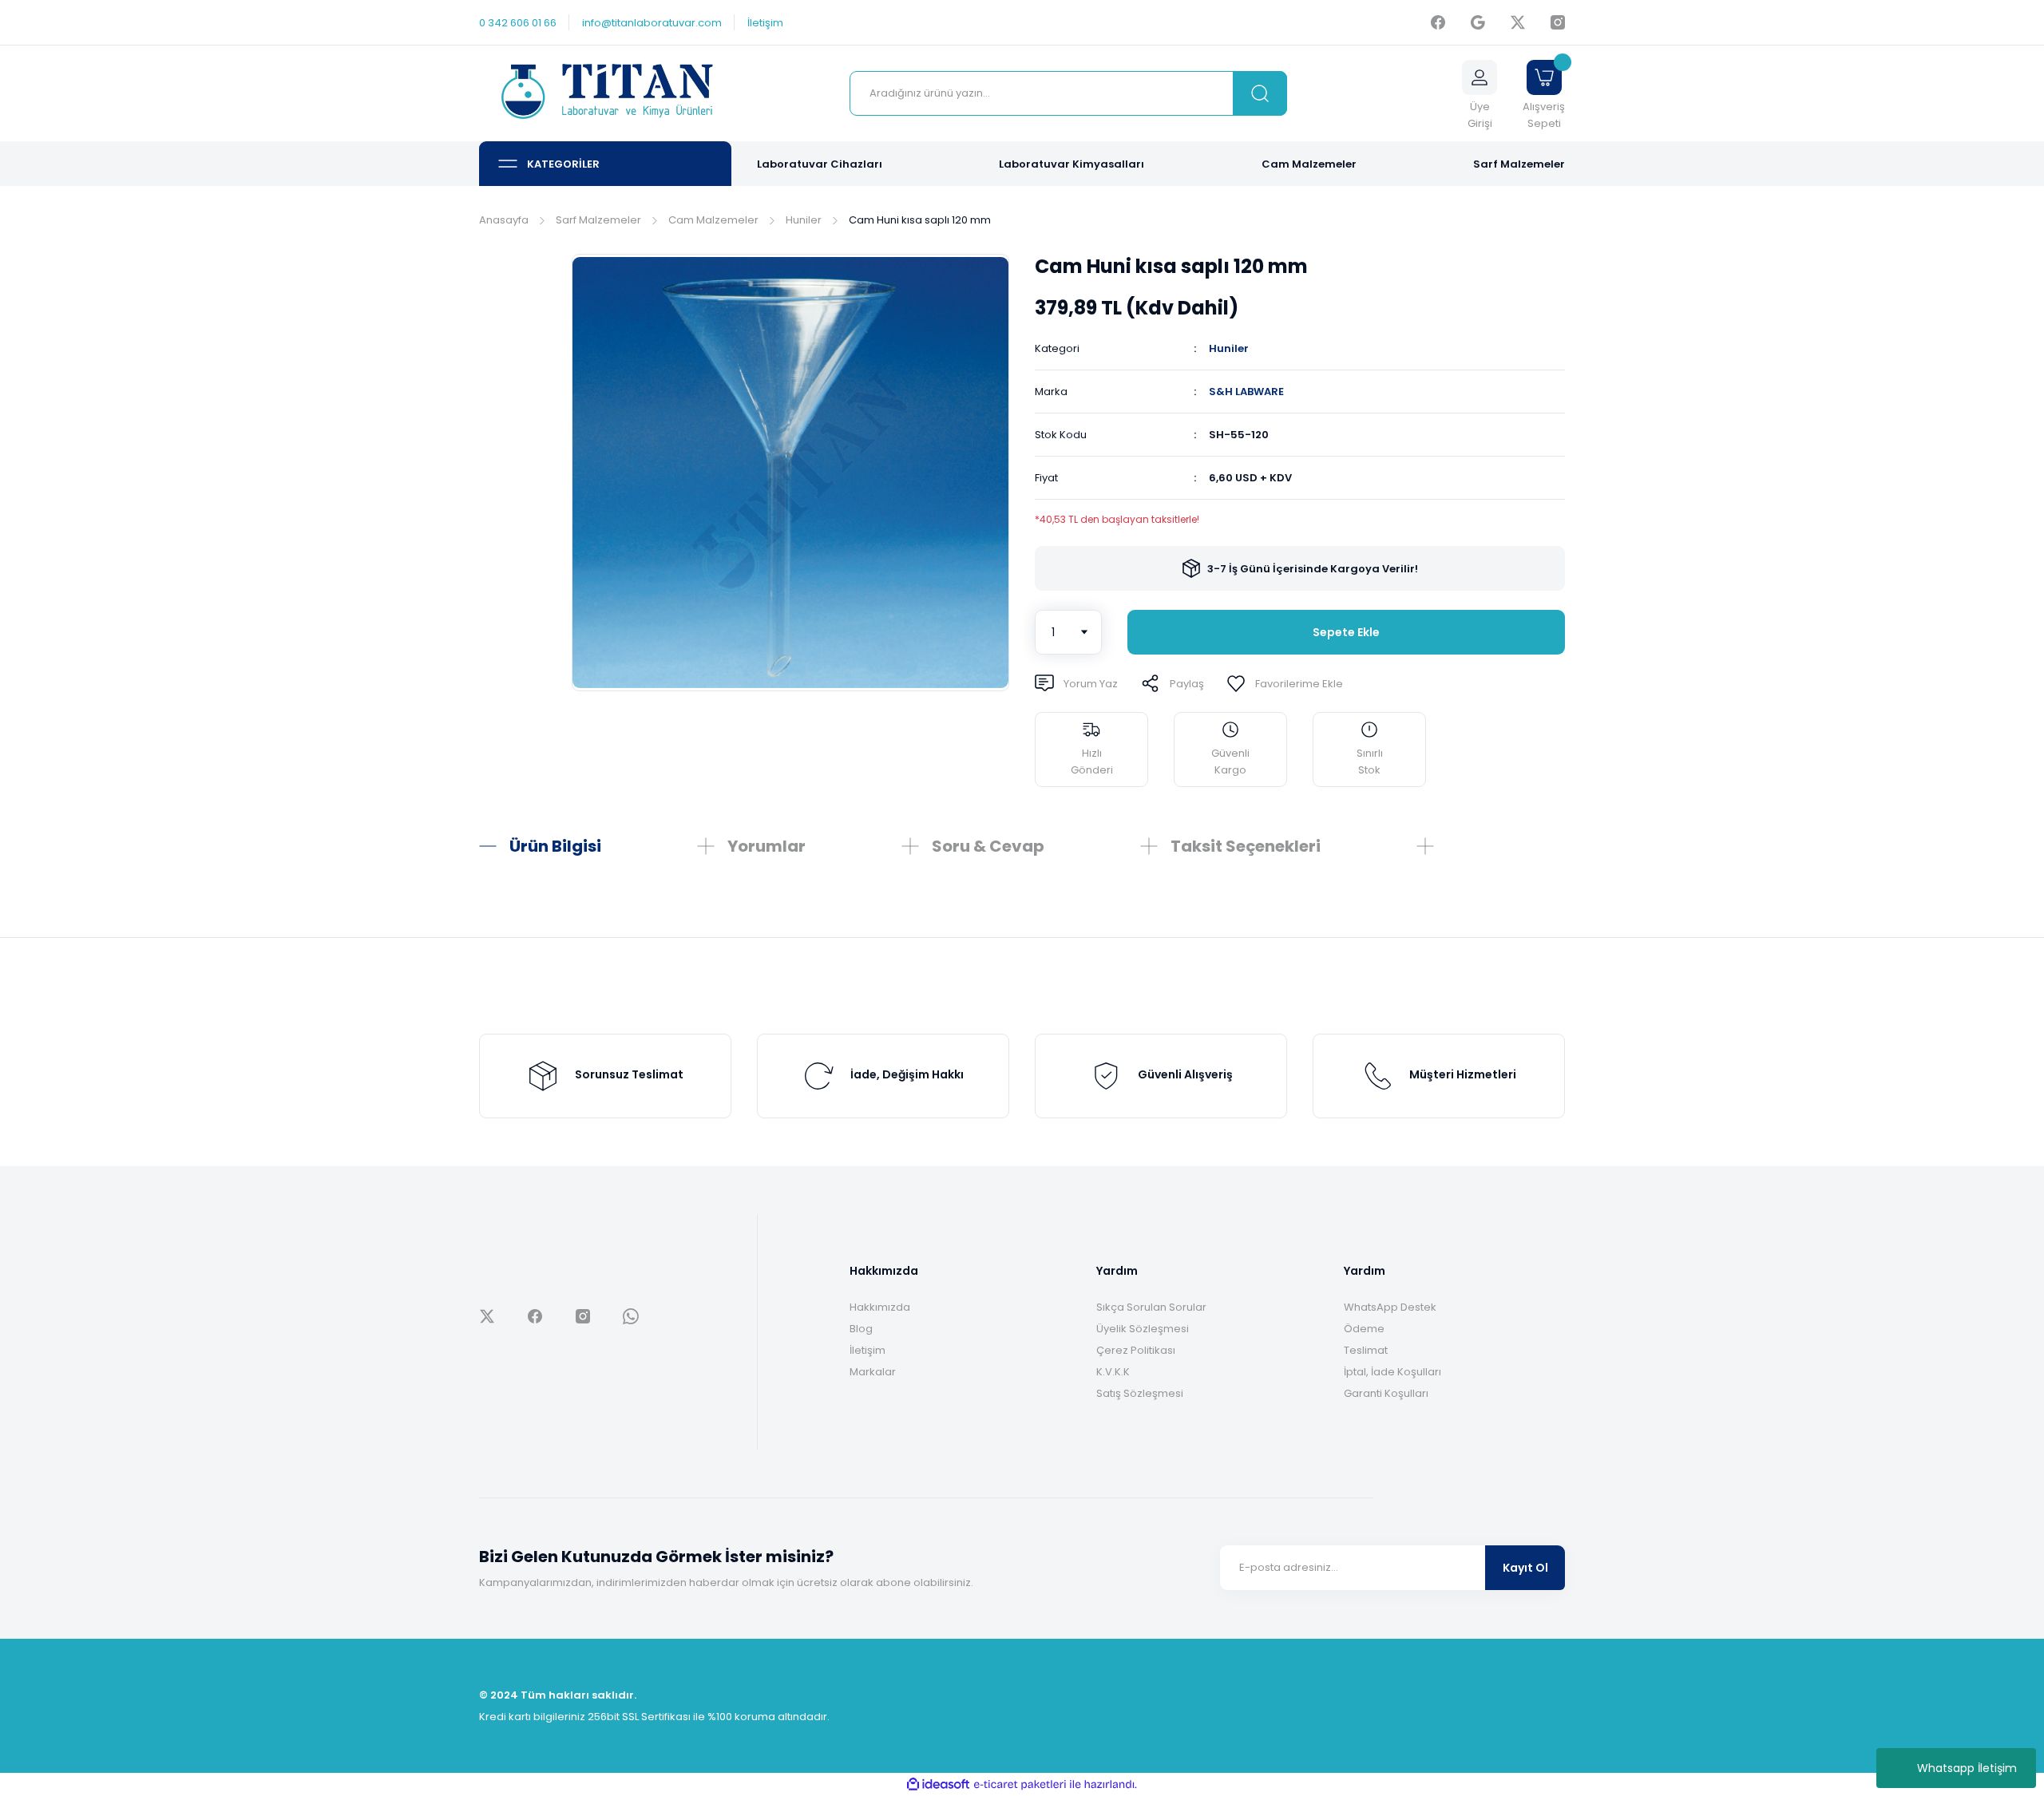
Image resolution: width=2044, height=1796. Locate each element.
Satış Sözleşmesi (1140, 1393)
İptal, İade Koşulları (1392, 1372)
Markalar (873, 1372)
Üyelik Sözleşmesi (1143, 1329)
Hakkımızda (880, 1307)
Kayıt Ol (1525, 1568)
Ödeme (1364, 1329)
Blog (861, 1329)
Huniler (1229, 348)
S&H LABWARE (1246, 392)
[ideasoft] (938, 1784)
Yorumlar (766, 846)
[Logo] (605, 94)
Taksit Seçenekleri (1246, 846)
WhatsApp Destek (1390, 1307)
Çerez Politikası (1136, 1350)
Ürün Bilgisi (555, 846)
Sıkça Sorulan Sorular (1151, 1307)
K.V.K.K (1113, 1372)
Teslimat (1366, 1350)
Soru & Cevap (988, 846)
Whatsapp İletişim (1967, 1768)
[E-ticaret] (1020, 1785)
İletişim (868, 1350)
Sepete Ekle (1346, 632)
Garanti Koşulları (1386, 1393)
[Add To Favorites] (1285, 683)
